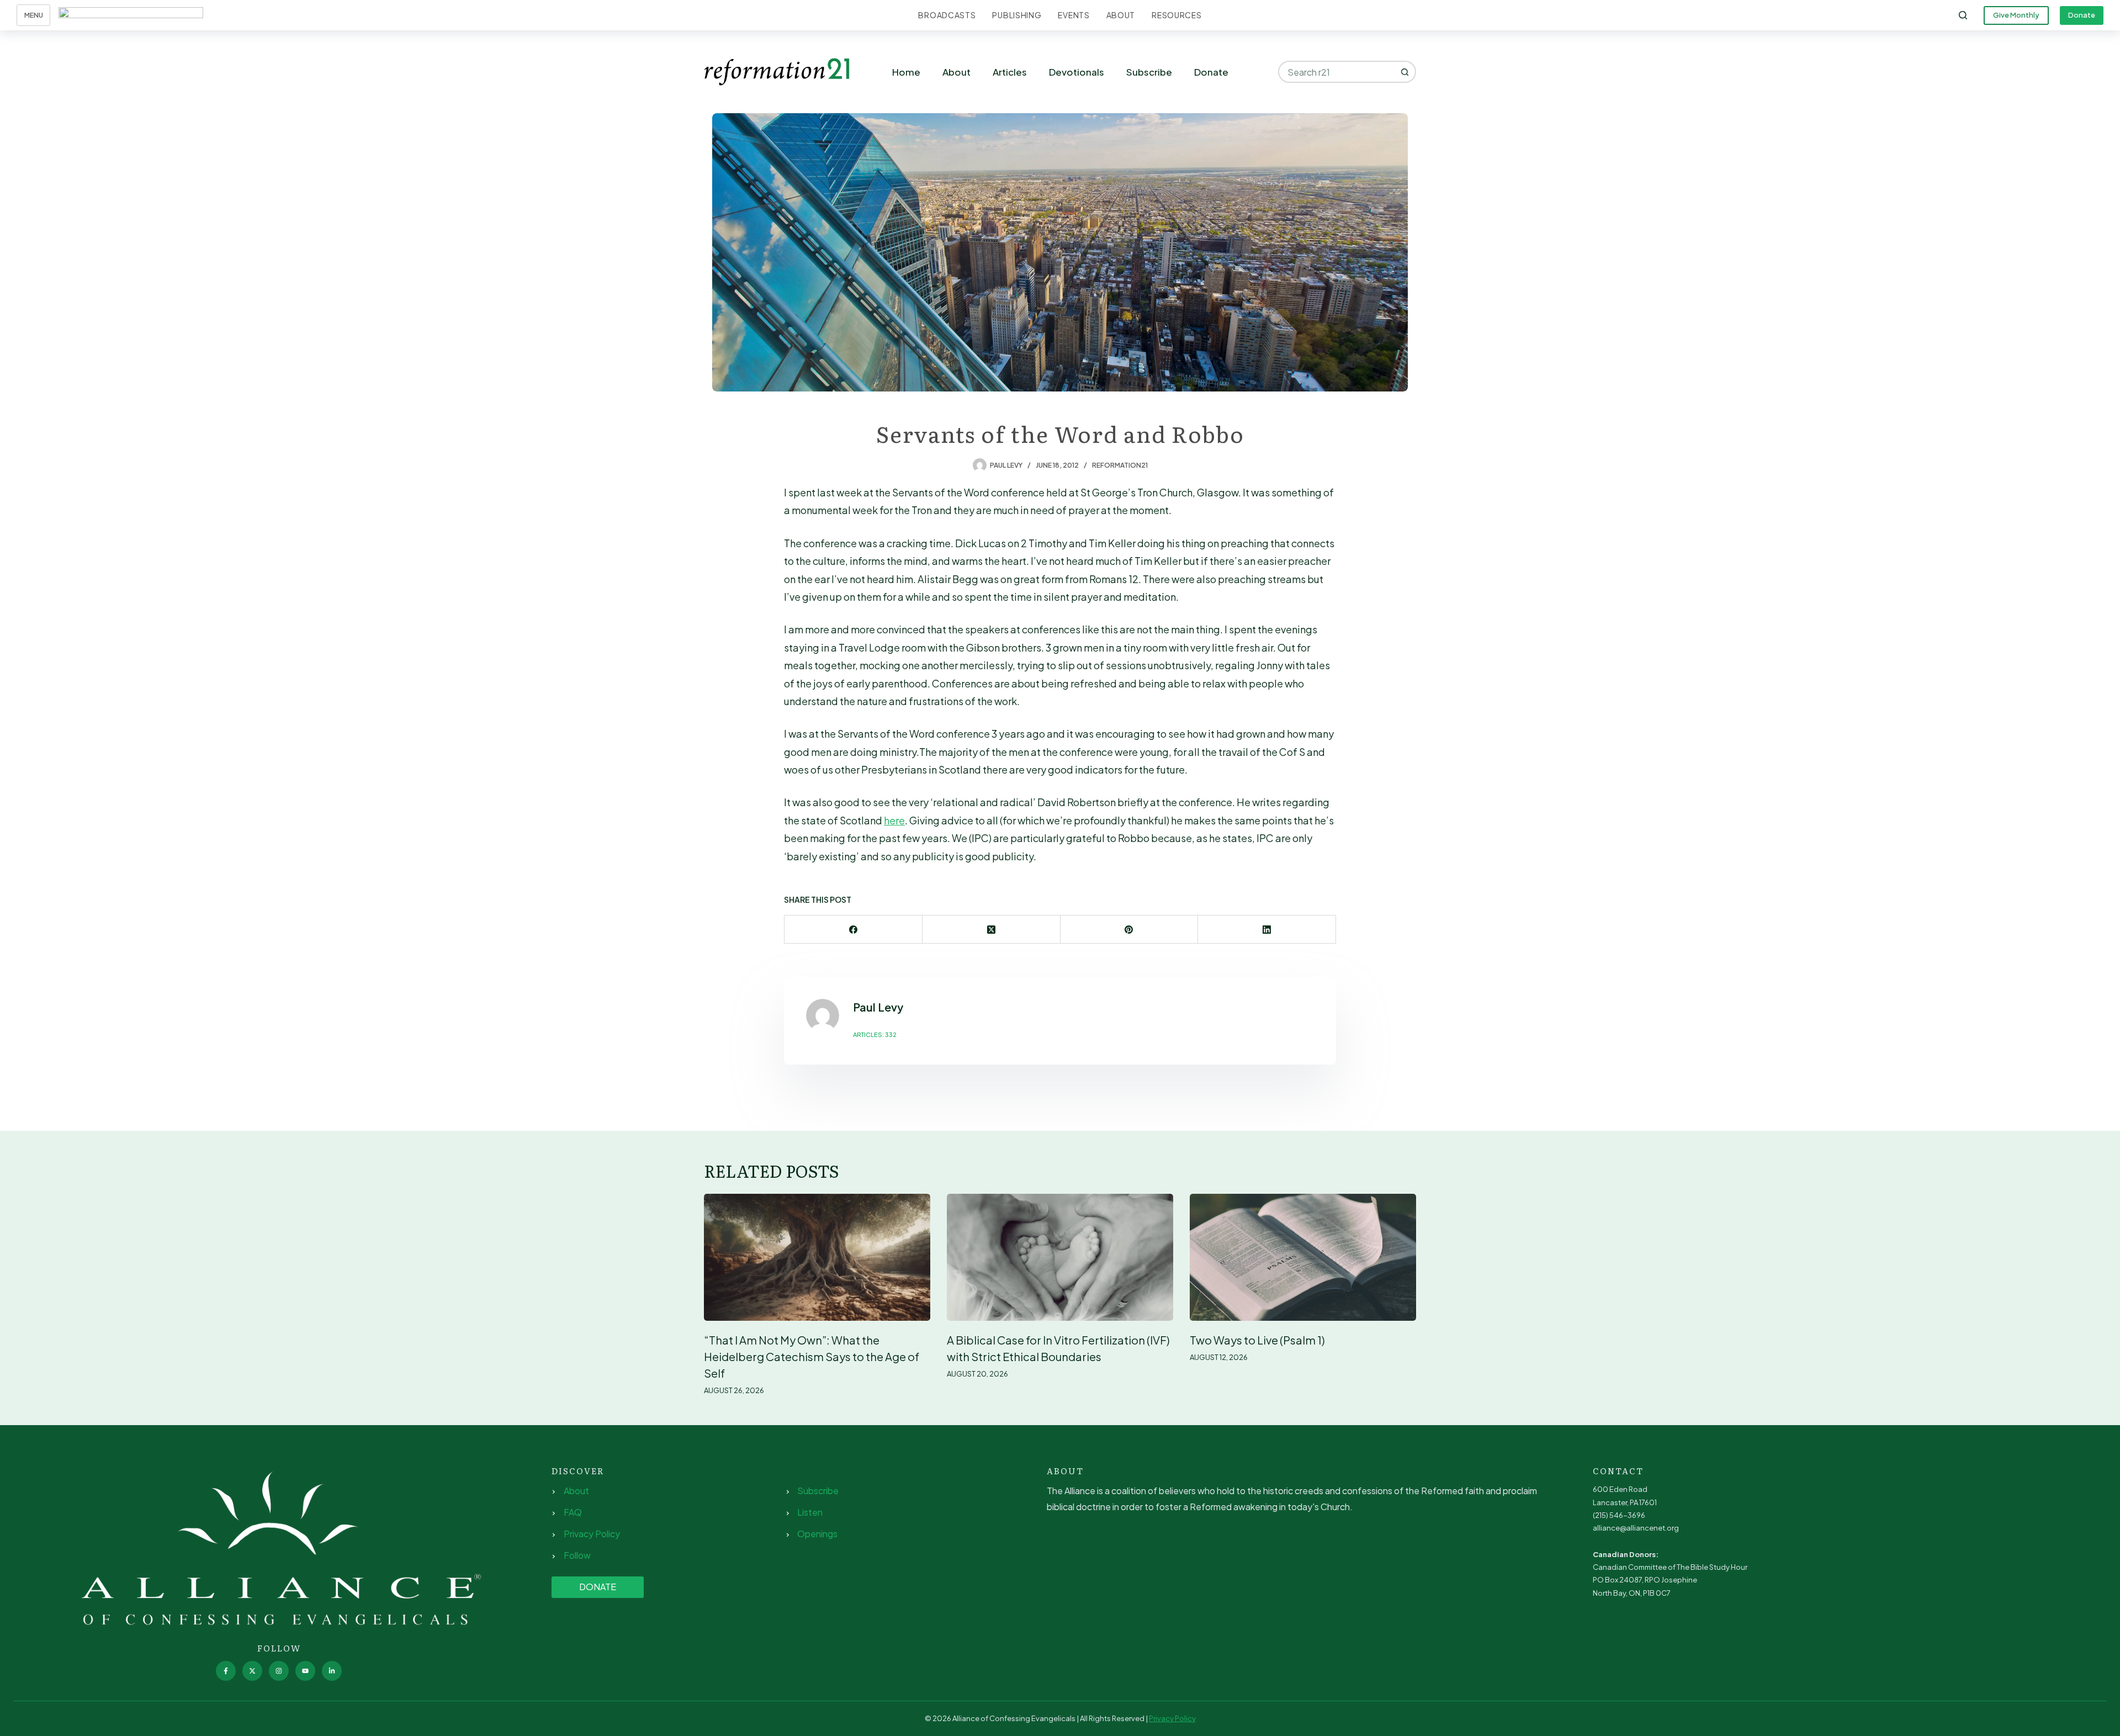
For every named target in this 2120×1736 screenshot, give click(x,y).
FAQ (573, 1512)
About (1121, 15)
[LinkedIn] (1267, 930)
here (894, 820)
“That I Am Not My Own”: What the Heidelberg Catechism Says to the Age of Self (812, 1356)
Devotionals (1077, 72)
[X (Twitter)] (992, 930)
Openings (817, 1534)
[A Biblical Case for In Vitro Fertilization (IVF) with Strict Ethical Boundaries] (1060, 1258)
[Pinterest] (1130, 930)
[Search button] (1405, 72)
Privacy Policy (592, 1534)
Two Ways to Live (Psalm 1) (1257, 1340)
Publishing (1017, 15)
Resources (1176, 15)
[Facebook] (854, 930)
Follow (577, 1555)
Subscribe (1149, 72)
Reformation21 (1120, 465)
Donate (2082, 15)
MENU (34, 15)
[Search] (1963, 15)
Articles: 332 (875, 1034)
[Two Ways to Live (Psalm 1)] (1303, 1258)
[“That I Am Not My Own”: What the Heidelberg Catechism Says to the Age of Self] (817, 1258)
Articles (1010, 72)
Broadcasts (947, 15)
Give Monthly (2016, 15)
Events (1074, 15)
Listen (810, 1512)
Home (906, 72)
